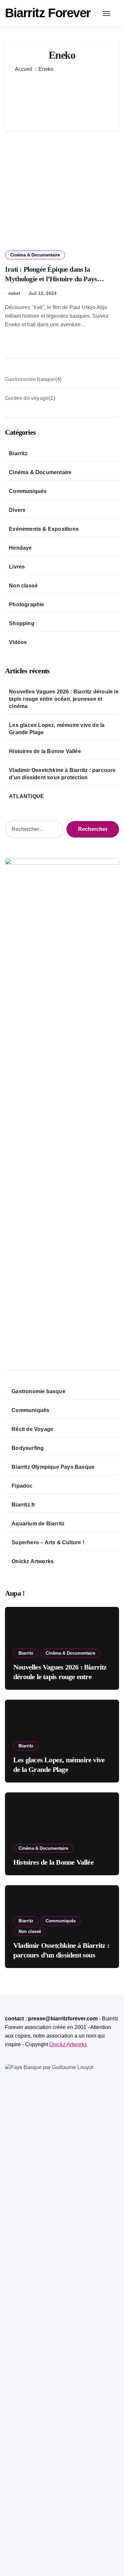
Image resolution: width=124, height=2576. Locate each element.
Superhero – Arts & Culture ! (48, 1542)
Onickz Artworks (33, 1561)
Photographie (26, 604)
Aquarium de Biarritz (38, 1524)
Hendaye (20, 548)
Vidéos (18, 642)
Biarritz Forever (48, 13)
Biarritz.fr (23, 1505)
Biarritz (18, 453)
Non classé (23, 586)
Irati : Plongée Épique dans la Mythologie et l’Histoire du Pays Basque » (51, 279)
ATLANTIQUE (26, 796)
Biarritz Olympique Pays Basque (53, 1467)
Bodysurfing (28, 1448)
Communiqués (28, 491)
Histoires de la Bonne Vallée (45, 751)
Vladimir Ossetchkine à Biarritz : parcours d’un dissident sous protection (62, 774)
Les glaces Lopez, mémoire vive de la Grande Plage (57, 729)
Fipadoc (22, 1486)
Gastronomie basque (39, 1391)
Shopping (22, 623)
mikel (14, 293)
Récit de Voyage (32, 1429)
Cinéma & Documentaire (35, 255)
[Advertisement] (62, 97)
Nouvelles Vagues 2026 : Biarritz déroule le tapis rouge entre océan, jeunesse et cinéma (64, 699)
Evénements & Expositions (44, 529)
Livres (17, 567)
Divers (17, 510)
